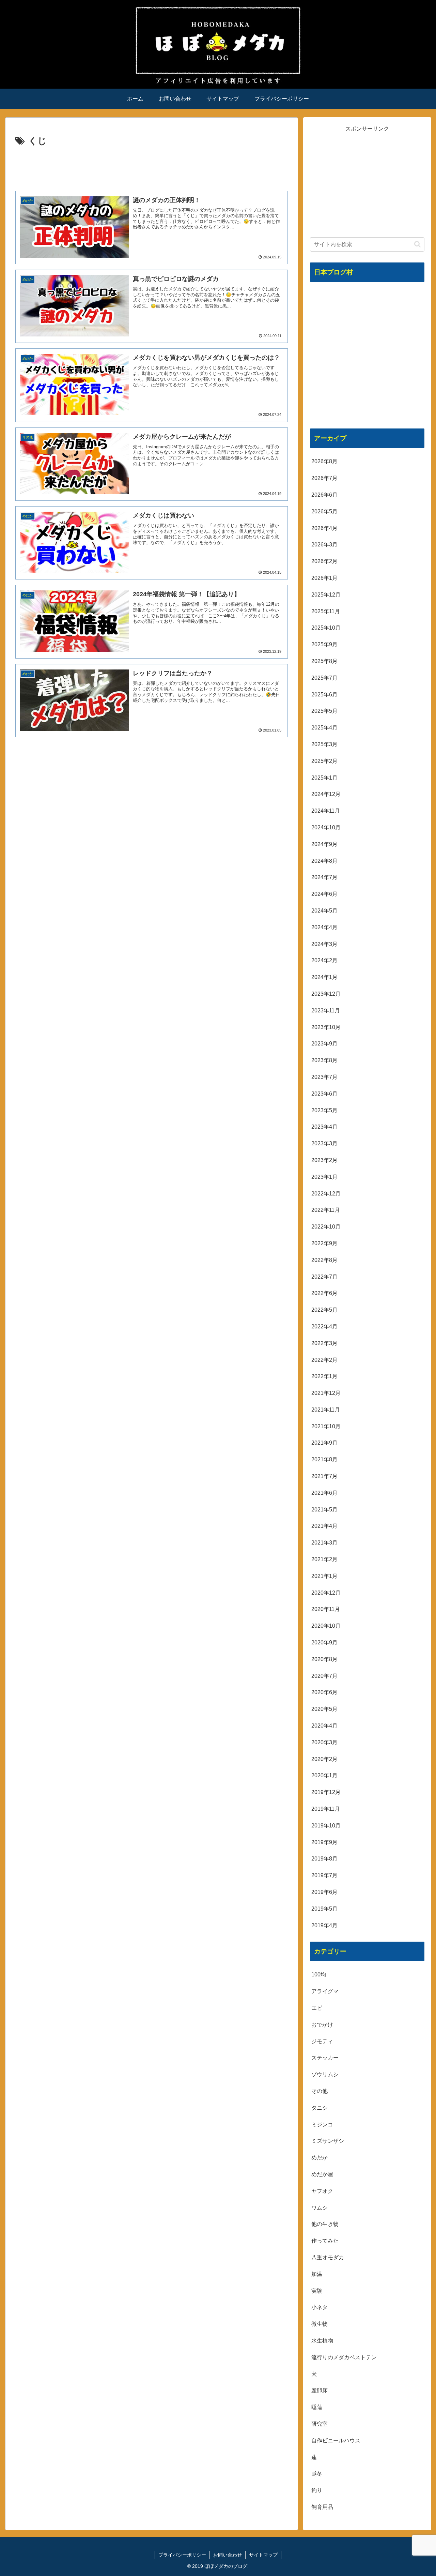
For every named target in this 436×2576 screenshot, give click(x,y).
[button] (417, 244)
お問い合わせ (228, 2555)
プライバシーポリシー (182, 2555)
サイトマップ (263, 2555)
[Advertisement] (152, 168)
